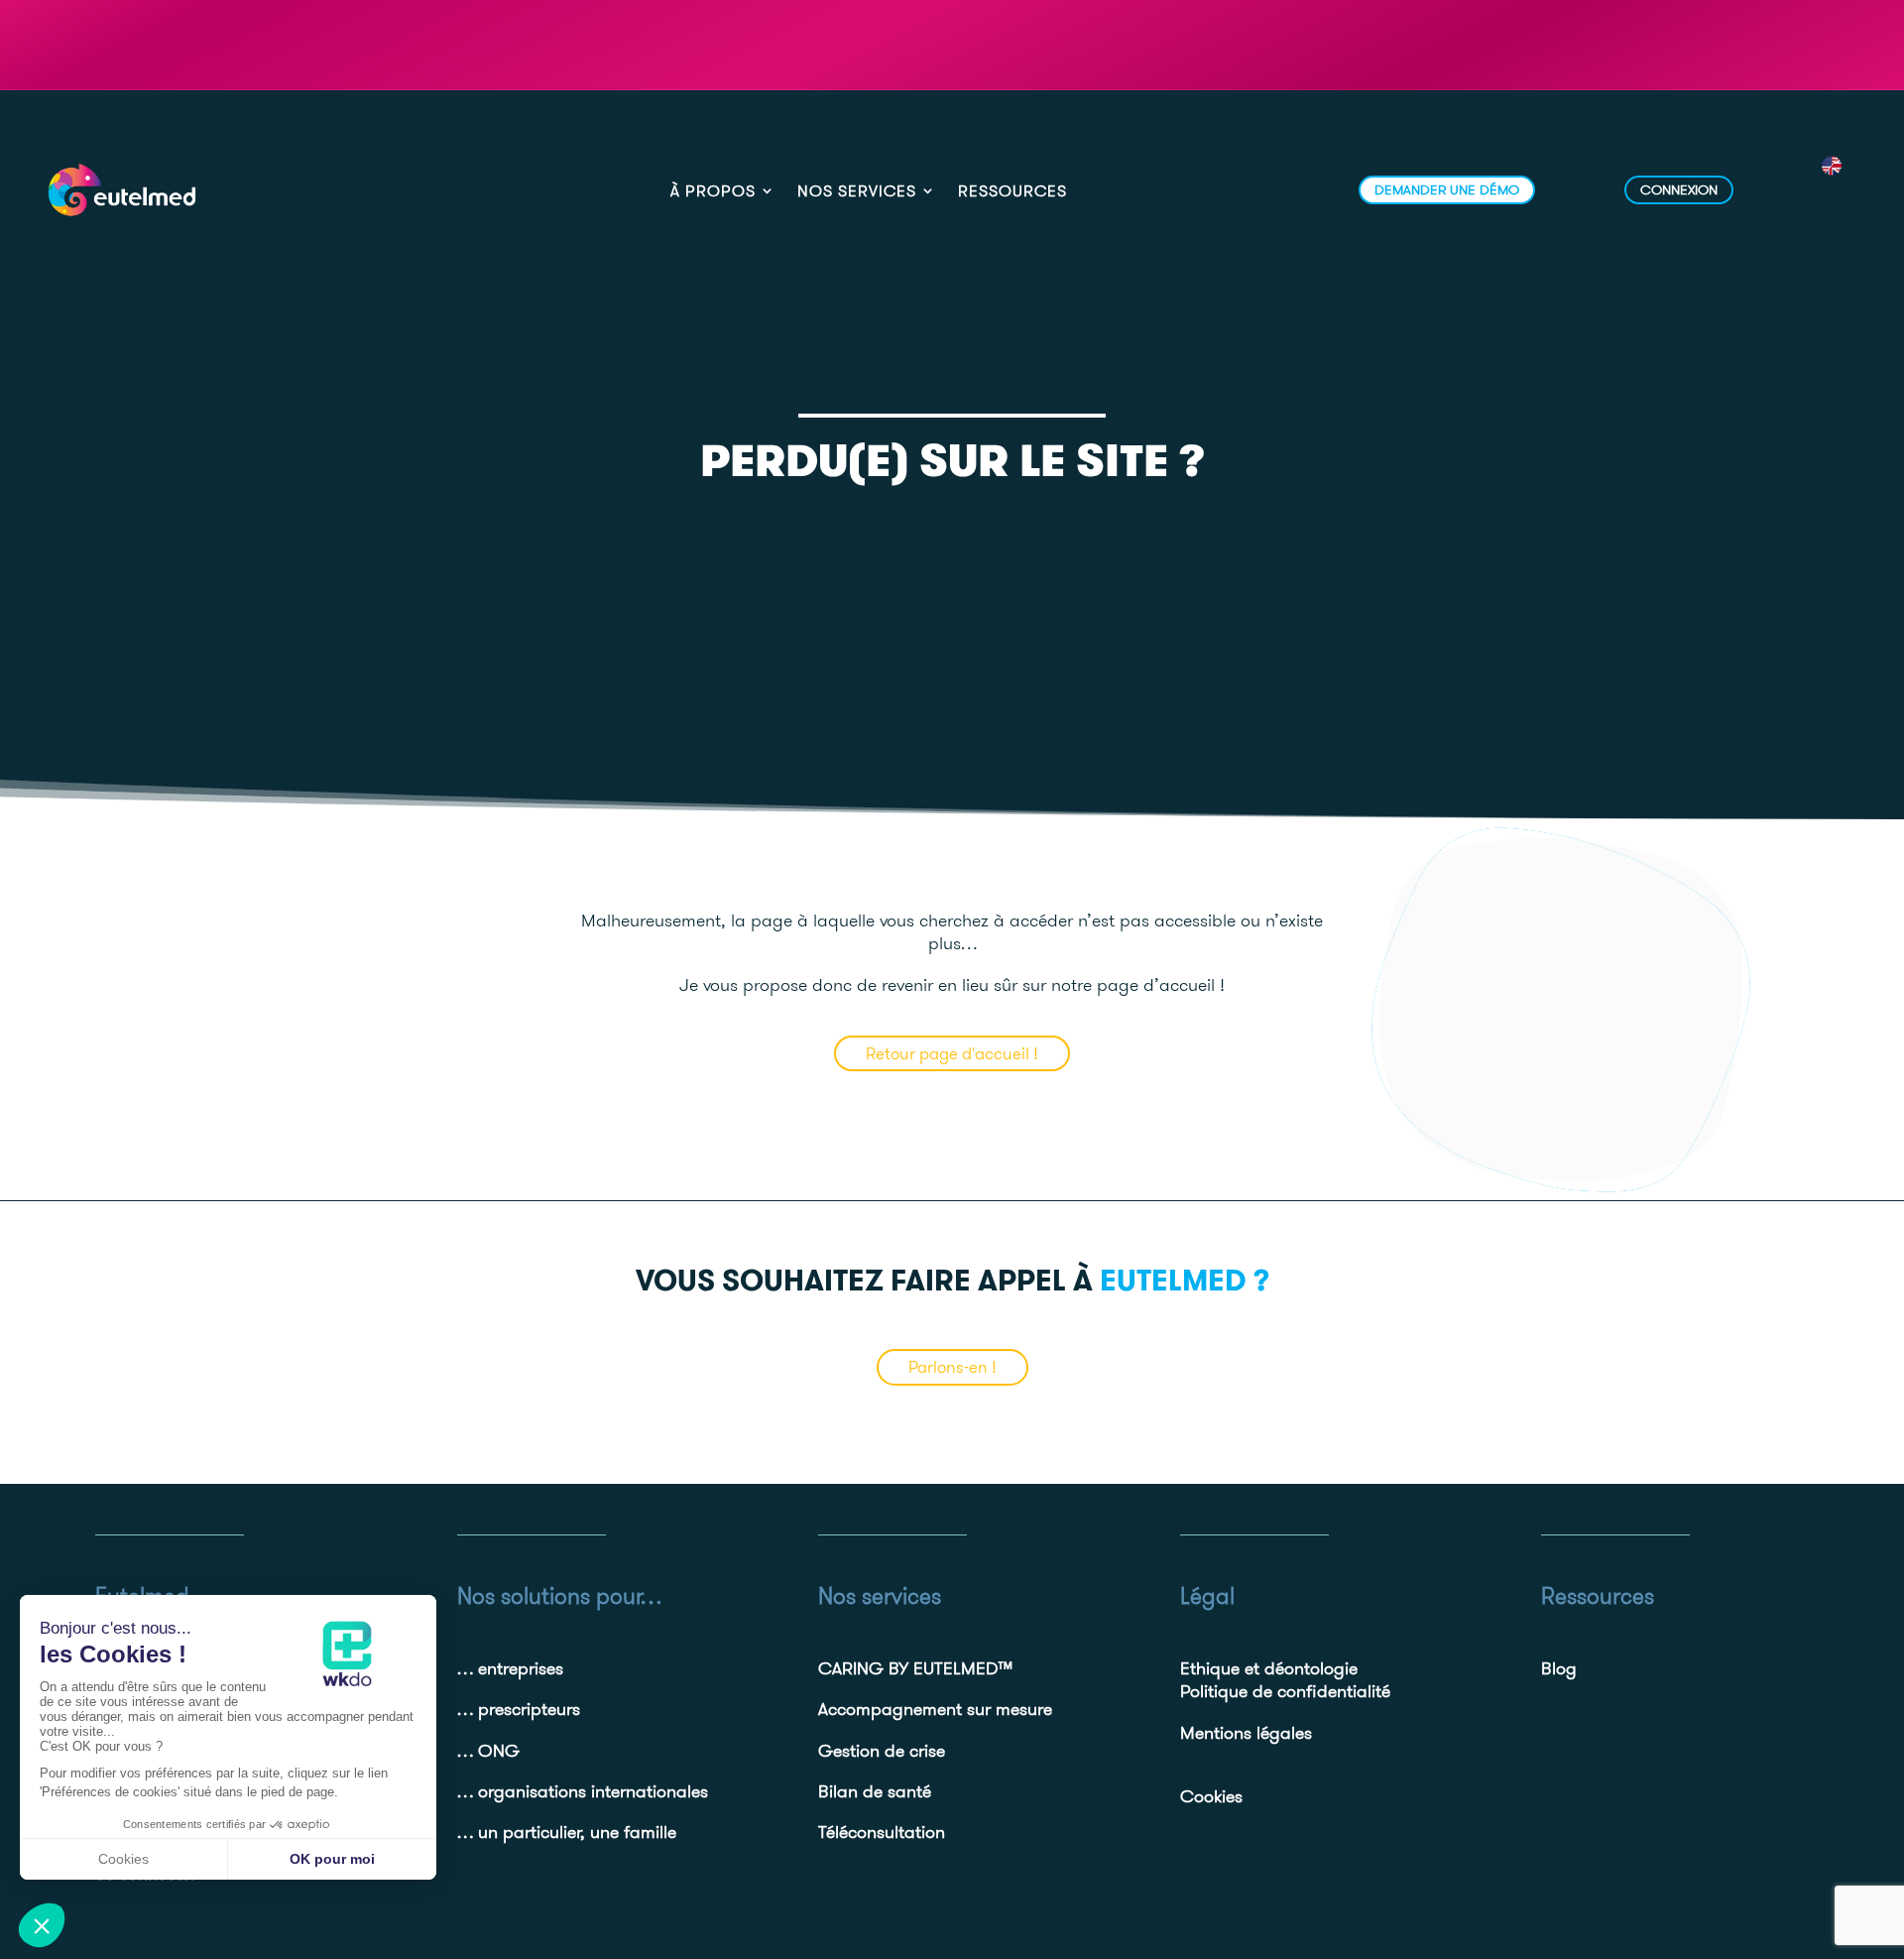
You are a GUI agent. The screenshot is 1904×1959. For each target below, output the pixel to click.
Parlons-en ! (952, 1367)
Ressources (1012, 192)
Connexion (1679, 189)
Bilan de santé (875, 1791)
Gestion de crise (882, 1750)
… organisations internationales (583, 1791)
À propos (713, 192)
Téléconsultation (882, 1832)
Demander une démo (1447, 189)
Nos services (857, 192)
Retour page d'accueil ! (952, 1053)
